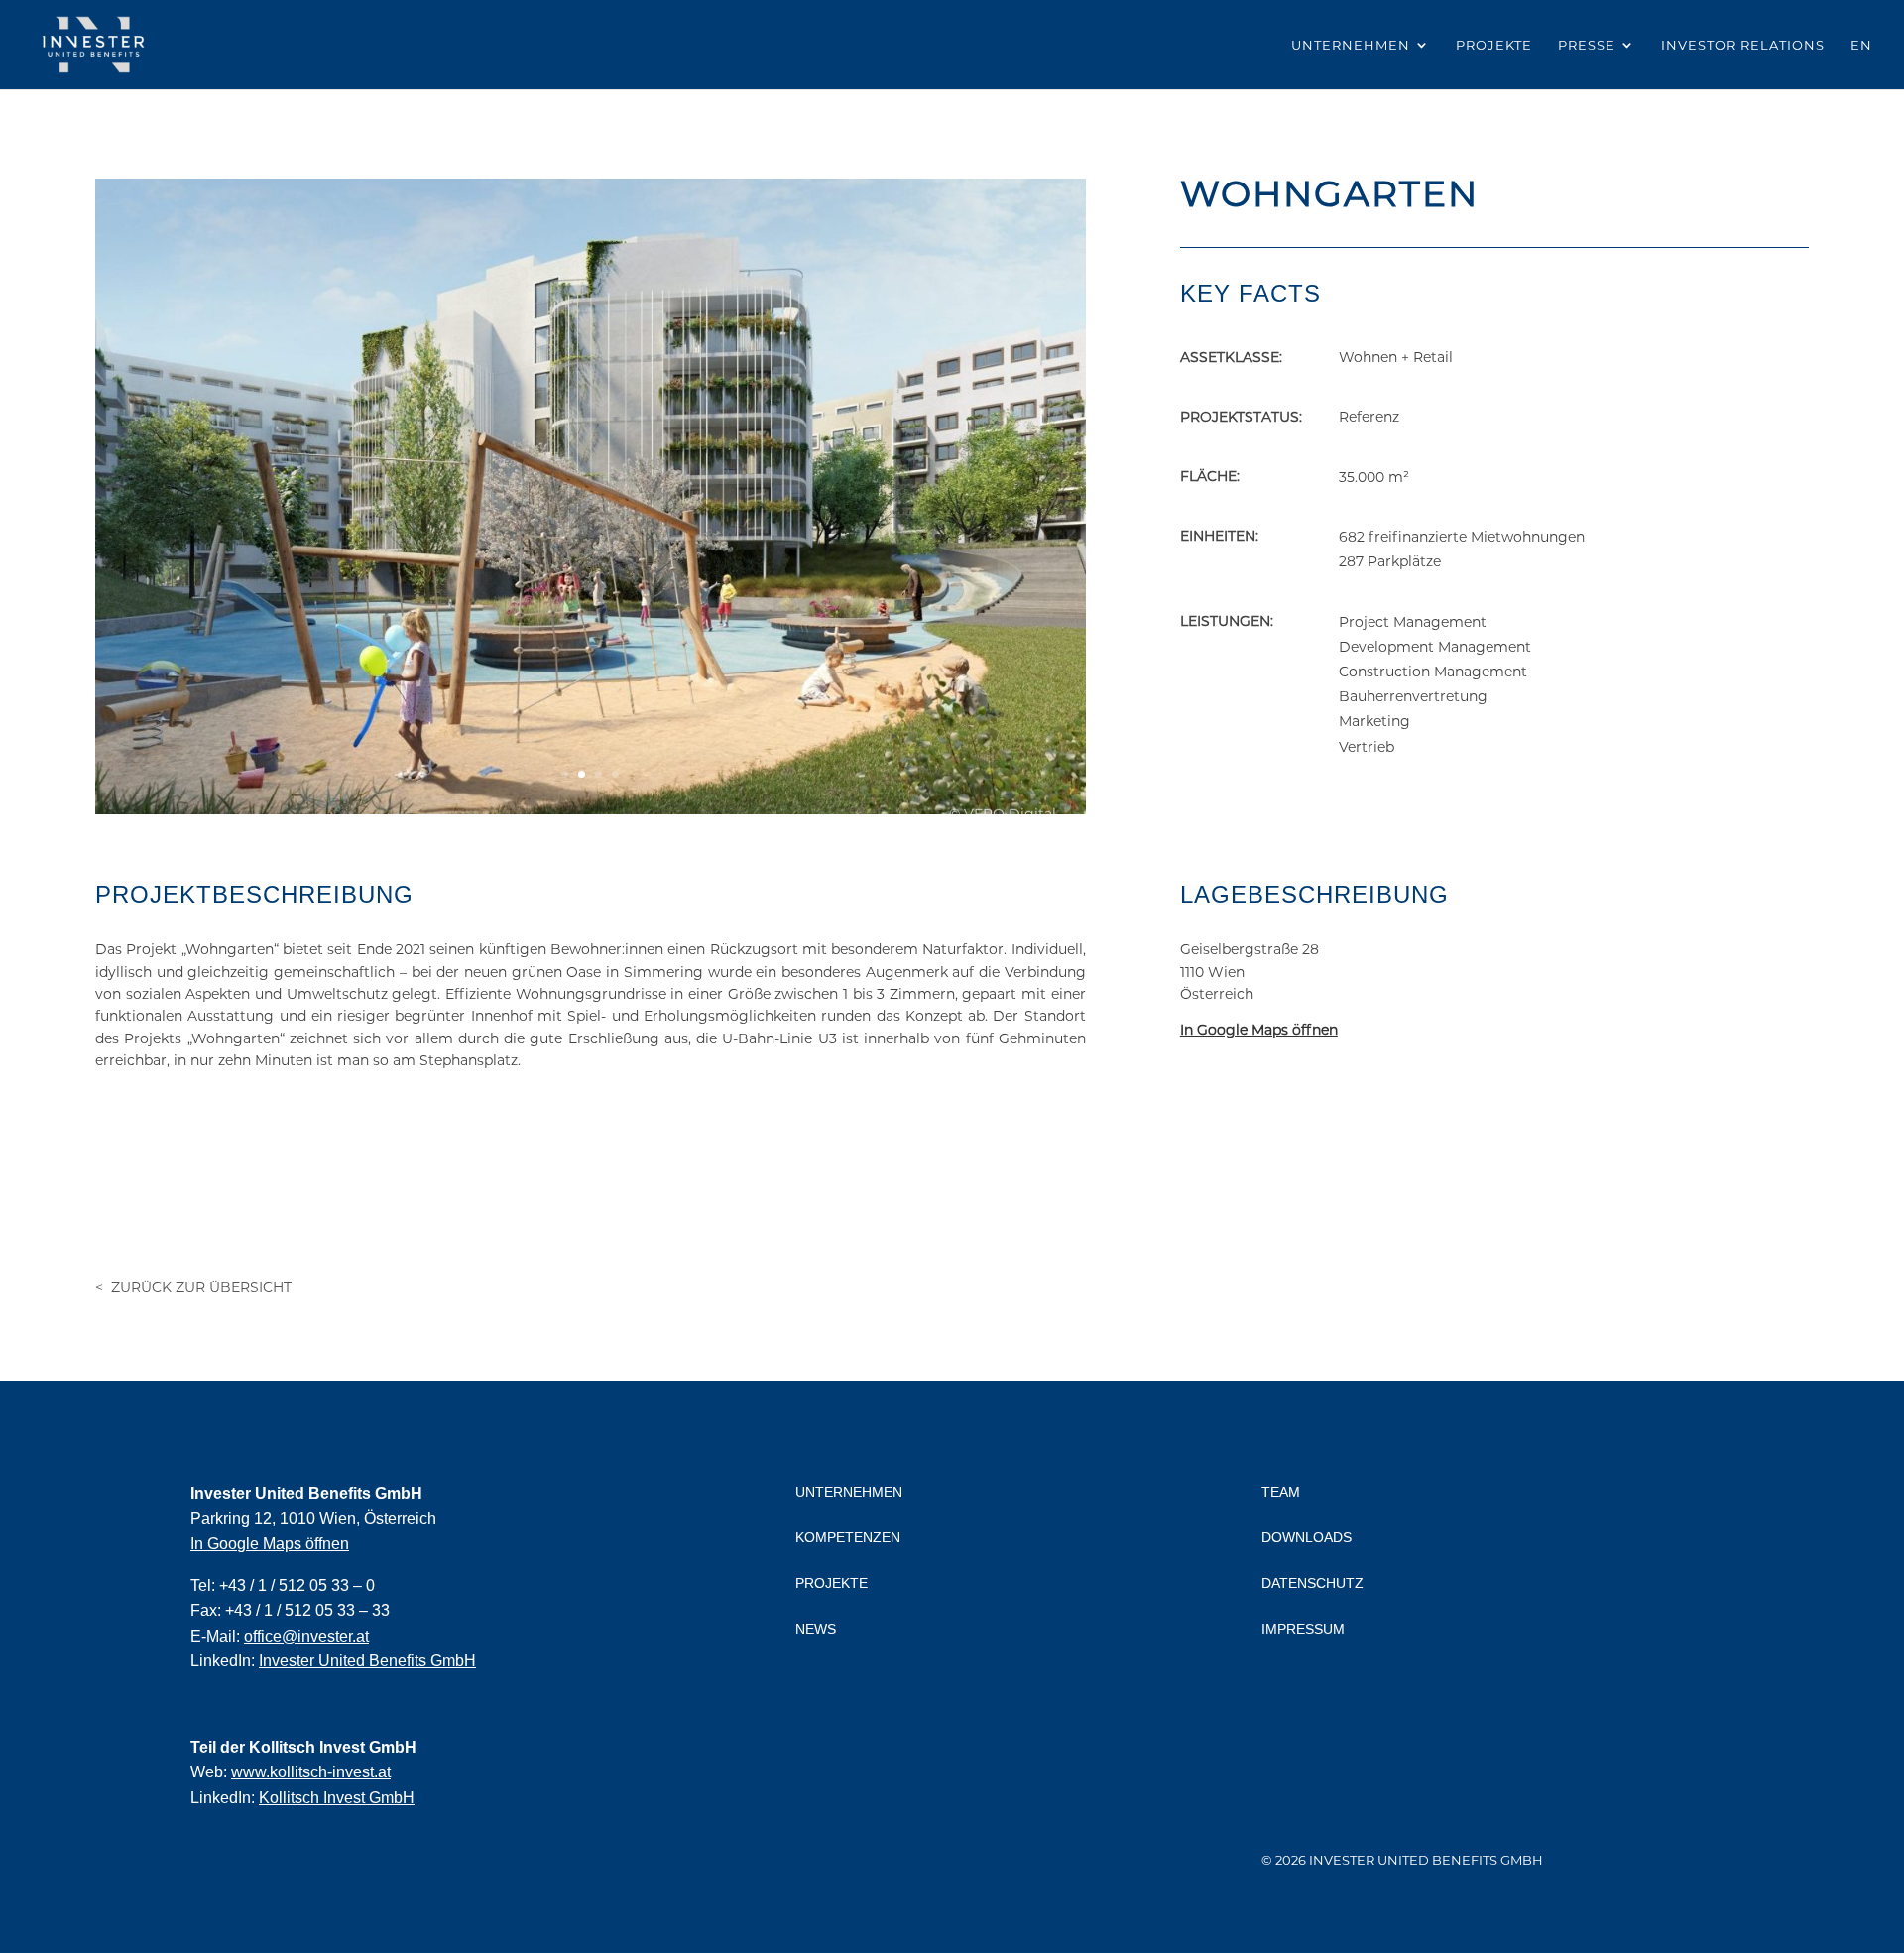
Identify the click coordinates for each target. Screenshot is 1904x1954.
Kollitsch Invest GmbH (337, 1798)
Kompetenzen (848, 1537)
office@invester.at (306, 1636)
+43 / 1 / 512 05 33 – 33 (307, 1610)
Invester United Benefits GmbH (367, 1661)
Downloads (1307, 1537)
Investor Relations (1743, 45)
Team (1281, 1492)
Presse (1587, 45)
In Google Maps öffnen (270, 1544)
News (816, 1629)
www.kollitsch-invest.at (311, 1772)
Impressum (1303, 1629)
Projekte (1494, 45)
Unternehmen (1351, 45)
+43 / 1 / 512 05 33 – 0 (297, 1586)
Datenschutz (1312, 1583)
